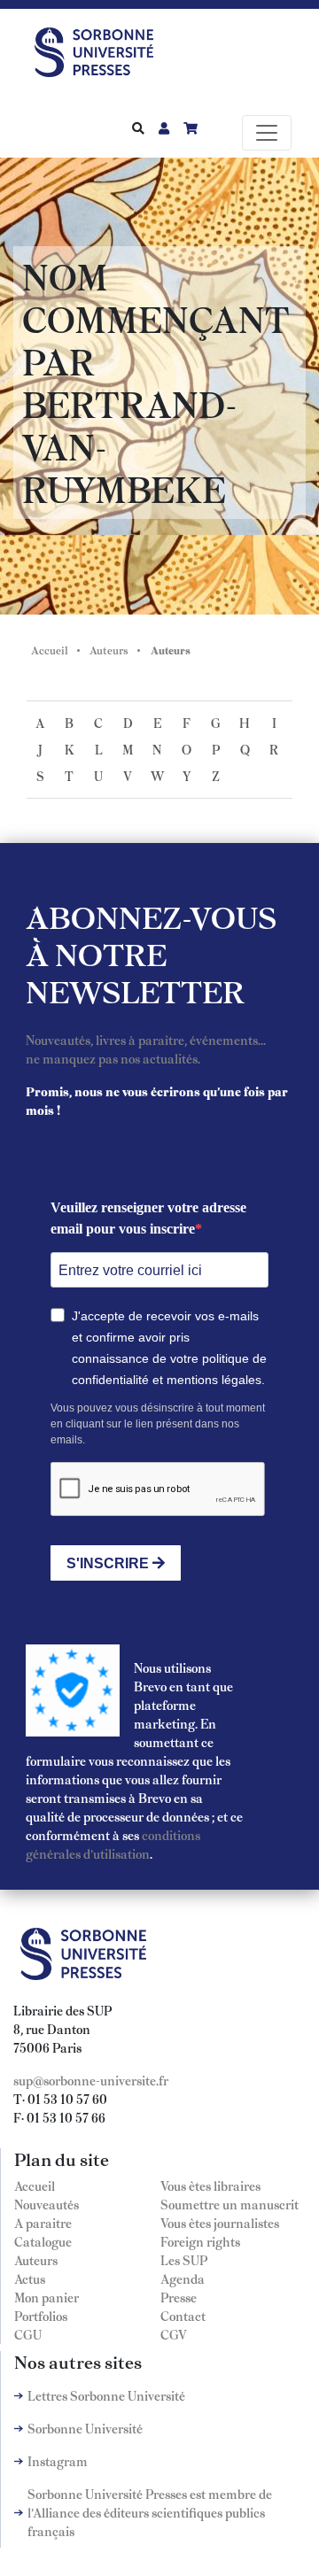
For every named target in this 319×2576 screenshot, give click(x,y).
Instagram (58, 2461)
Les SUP (184, 2260)
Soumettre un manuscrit (230, 2204)
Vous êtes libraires (210, 2185)
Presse (179, 2297)
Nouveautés (47, 2204)
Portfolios (41, 2316)
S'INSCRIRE (109, 1563)
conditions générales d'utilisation (113, 1844)
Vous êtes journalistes (220, 2223)
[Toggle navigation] (267, 133)
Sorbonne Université (85, 2428)
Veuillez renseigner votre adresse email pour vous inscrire (148, 1218)
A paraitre (43, 2223)
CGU (28, 2334)
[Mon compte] (164, 128)
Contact (183, 2316)
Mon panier (47, 2297)
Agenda (183, 2278)
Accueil (50, 650)
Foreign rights (200, 2241)
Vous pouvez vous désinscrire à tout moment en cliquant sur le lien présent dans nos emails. (158, 1424)
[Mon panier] (191, 128)
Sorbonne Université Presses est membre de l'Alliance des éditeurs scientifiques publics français (150, 2512)
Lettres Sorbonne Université (106, 2395)
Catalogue (43, 2241)
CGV (174, 2334)
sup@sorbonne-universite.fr (91, 2080)
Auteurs (109, 650)
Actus (30, 2278)
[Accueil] (101, 49)
